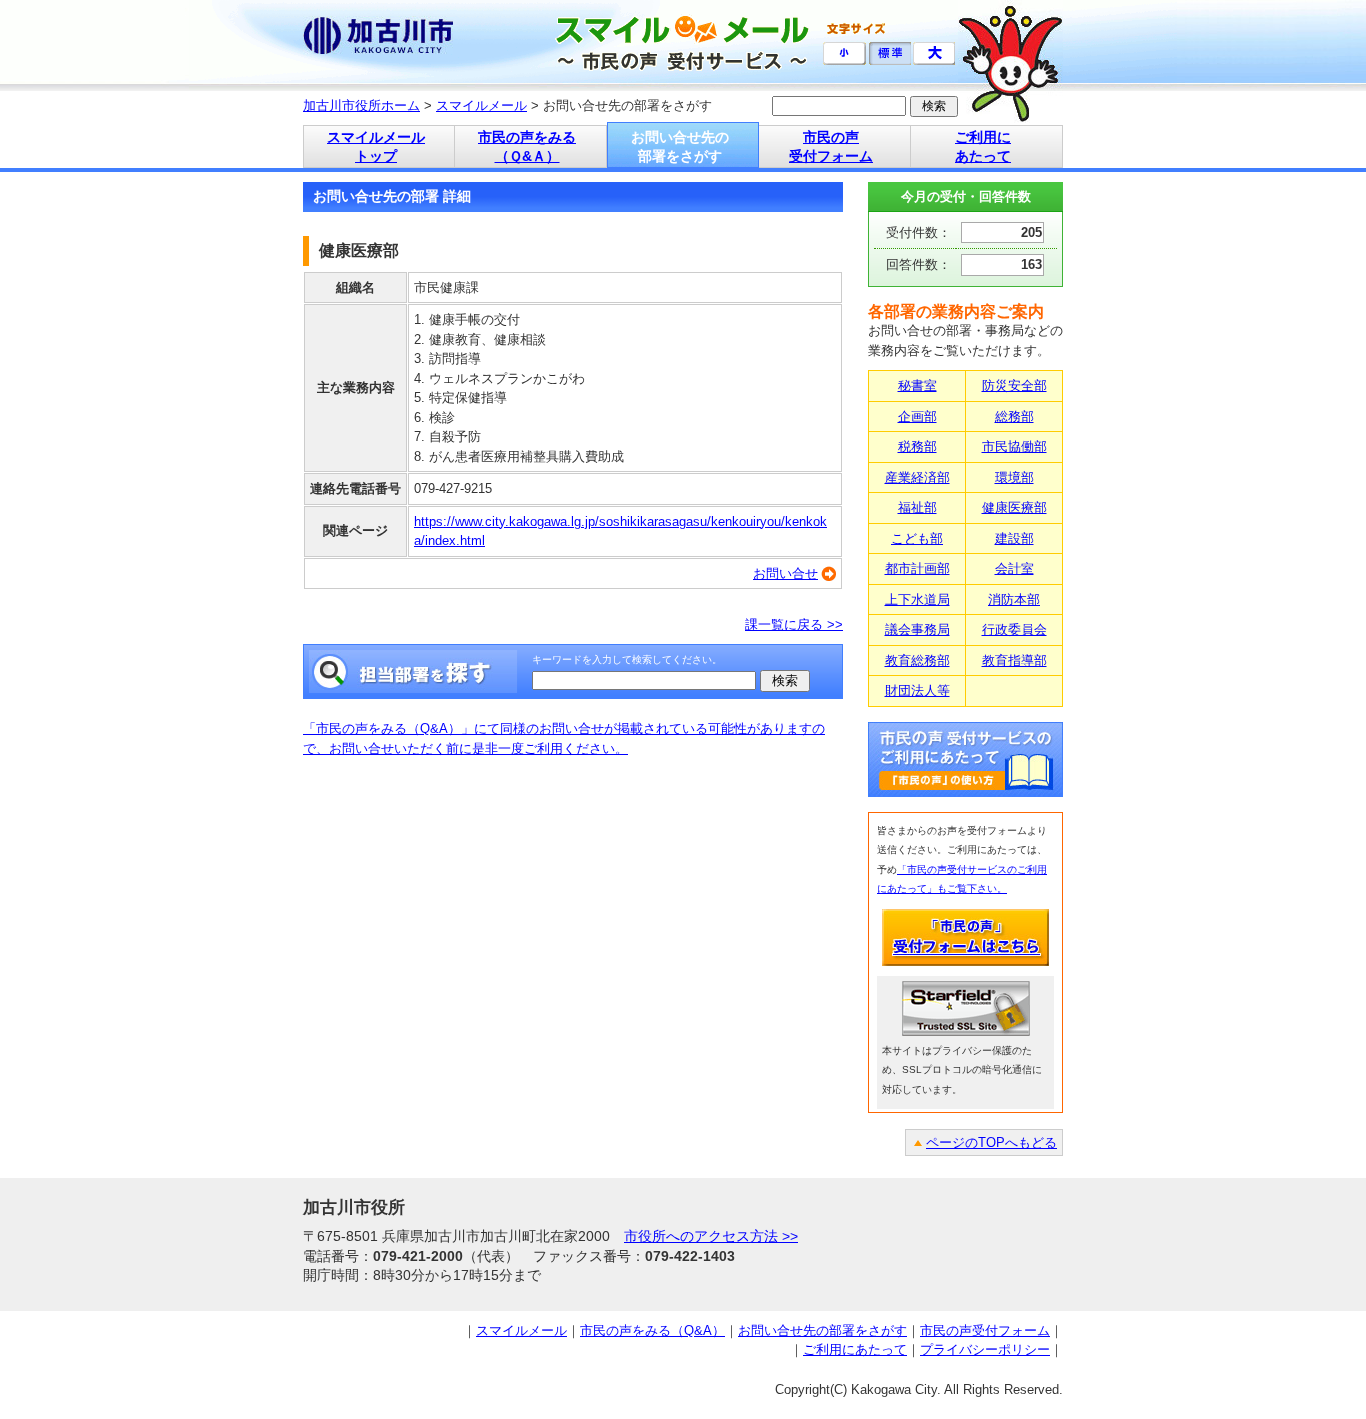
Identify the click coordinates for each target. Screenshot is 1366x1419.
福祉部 (917, 507)
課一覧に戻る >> (794, 624)
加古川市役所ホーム (361, 105)
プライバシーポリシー (985, 1349)
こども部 (917, 538)
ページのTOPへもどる (991, 1142)
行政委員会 (1014, 629)
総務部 (1014, 416)
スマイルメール (481, 105)
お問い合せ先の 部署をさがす (680, 146)
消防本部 (1014, 599)
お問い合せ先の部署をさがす (822, 1330)
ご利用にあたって (855, 1349)
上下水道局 (917, 599)
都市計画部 (917, 568)
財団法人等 (917, 690)
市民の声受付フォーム (985, 1330)
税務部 (917, 446)
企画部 (917, 416)
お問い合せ (785, 573)
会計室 (1014, 568)
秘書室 (917, 385)
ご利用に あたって (983, 146)
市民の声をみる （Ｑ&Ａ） (527, 146)
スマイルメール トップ (376, 146)
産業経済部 (917, 477)
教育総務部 (917, 660)
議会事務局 (917, 629)
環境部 (1014, 477)
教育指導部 (1014, 660)
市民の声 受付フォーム (831, 146)
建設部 (1014, 538)
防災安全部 (1014, 385)
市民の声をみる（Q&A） (652, 1330)
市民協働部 (1014, 446)
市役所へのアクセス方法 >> (711, 1236)
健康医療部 (1014, 507)
